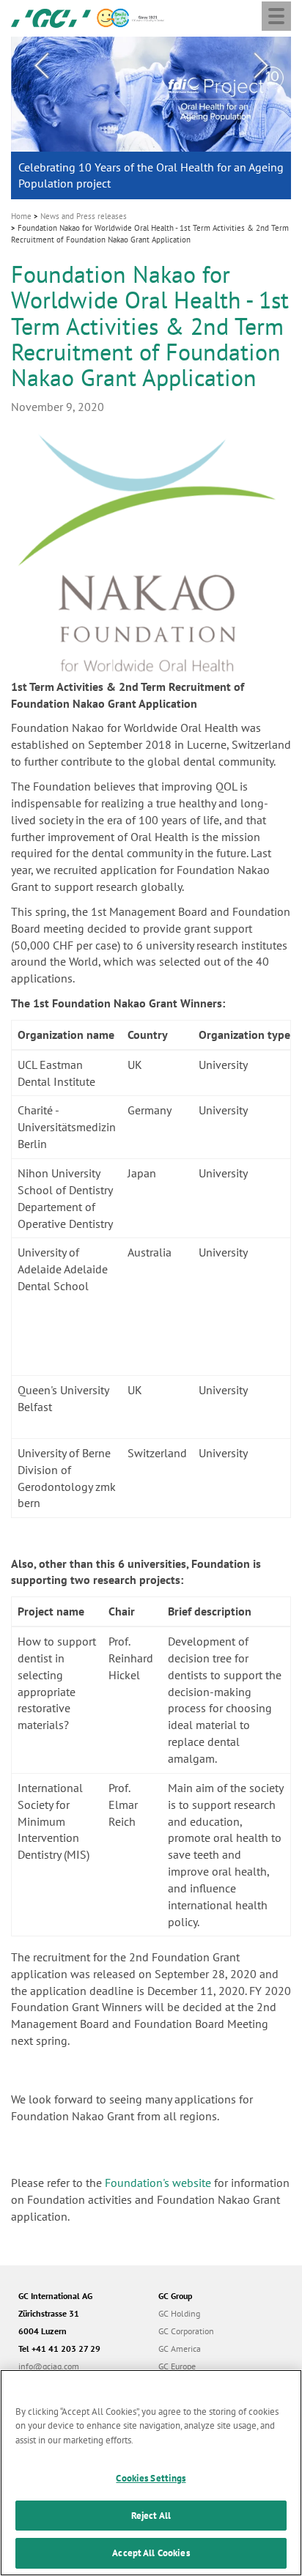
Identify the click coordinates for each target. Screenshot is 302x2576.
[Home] (51, 17)
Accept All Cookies (151, 2553)
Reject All (151, 2516)
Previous (41, 66)
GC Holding (179, 2313)
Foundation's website (158, 2183)
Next (261, 66)
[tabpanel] (151, 118)
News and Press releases (84, 216)
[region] (151, 2473)
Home (21, 216)
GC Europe (177, 2366)
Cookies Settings (151, 2478)
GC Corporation (186, 2331)
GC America (180, 2349)
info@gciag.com (49, 2366)
